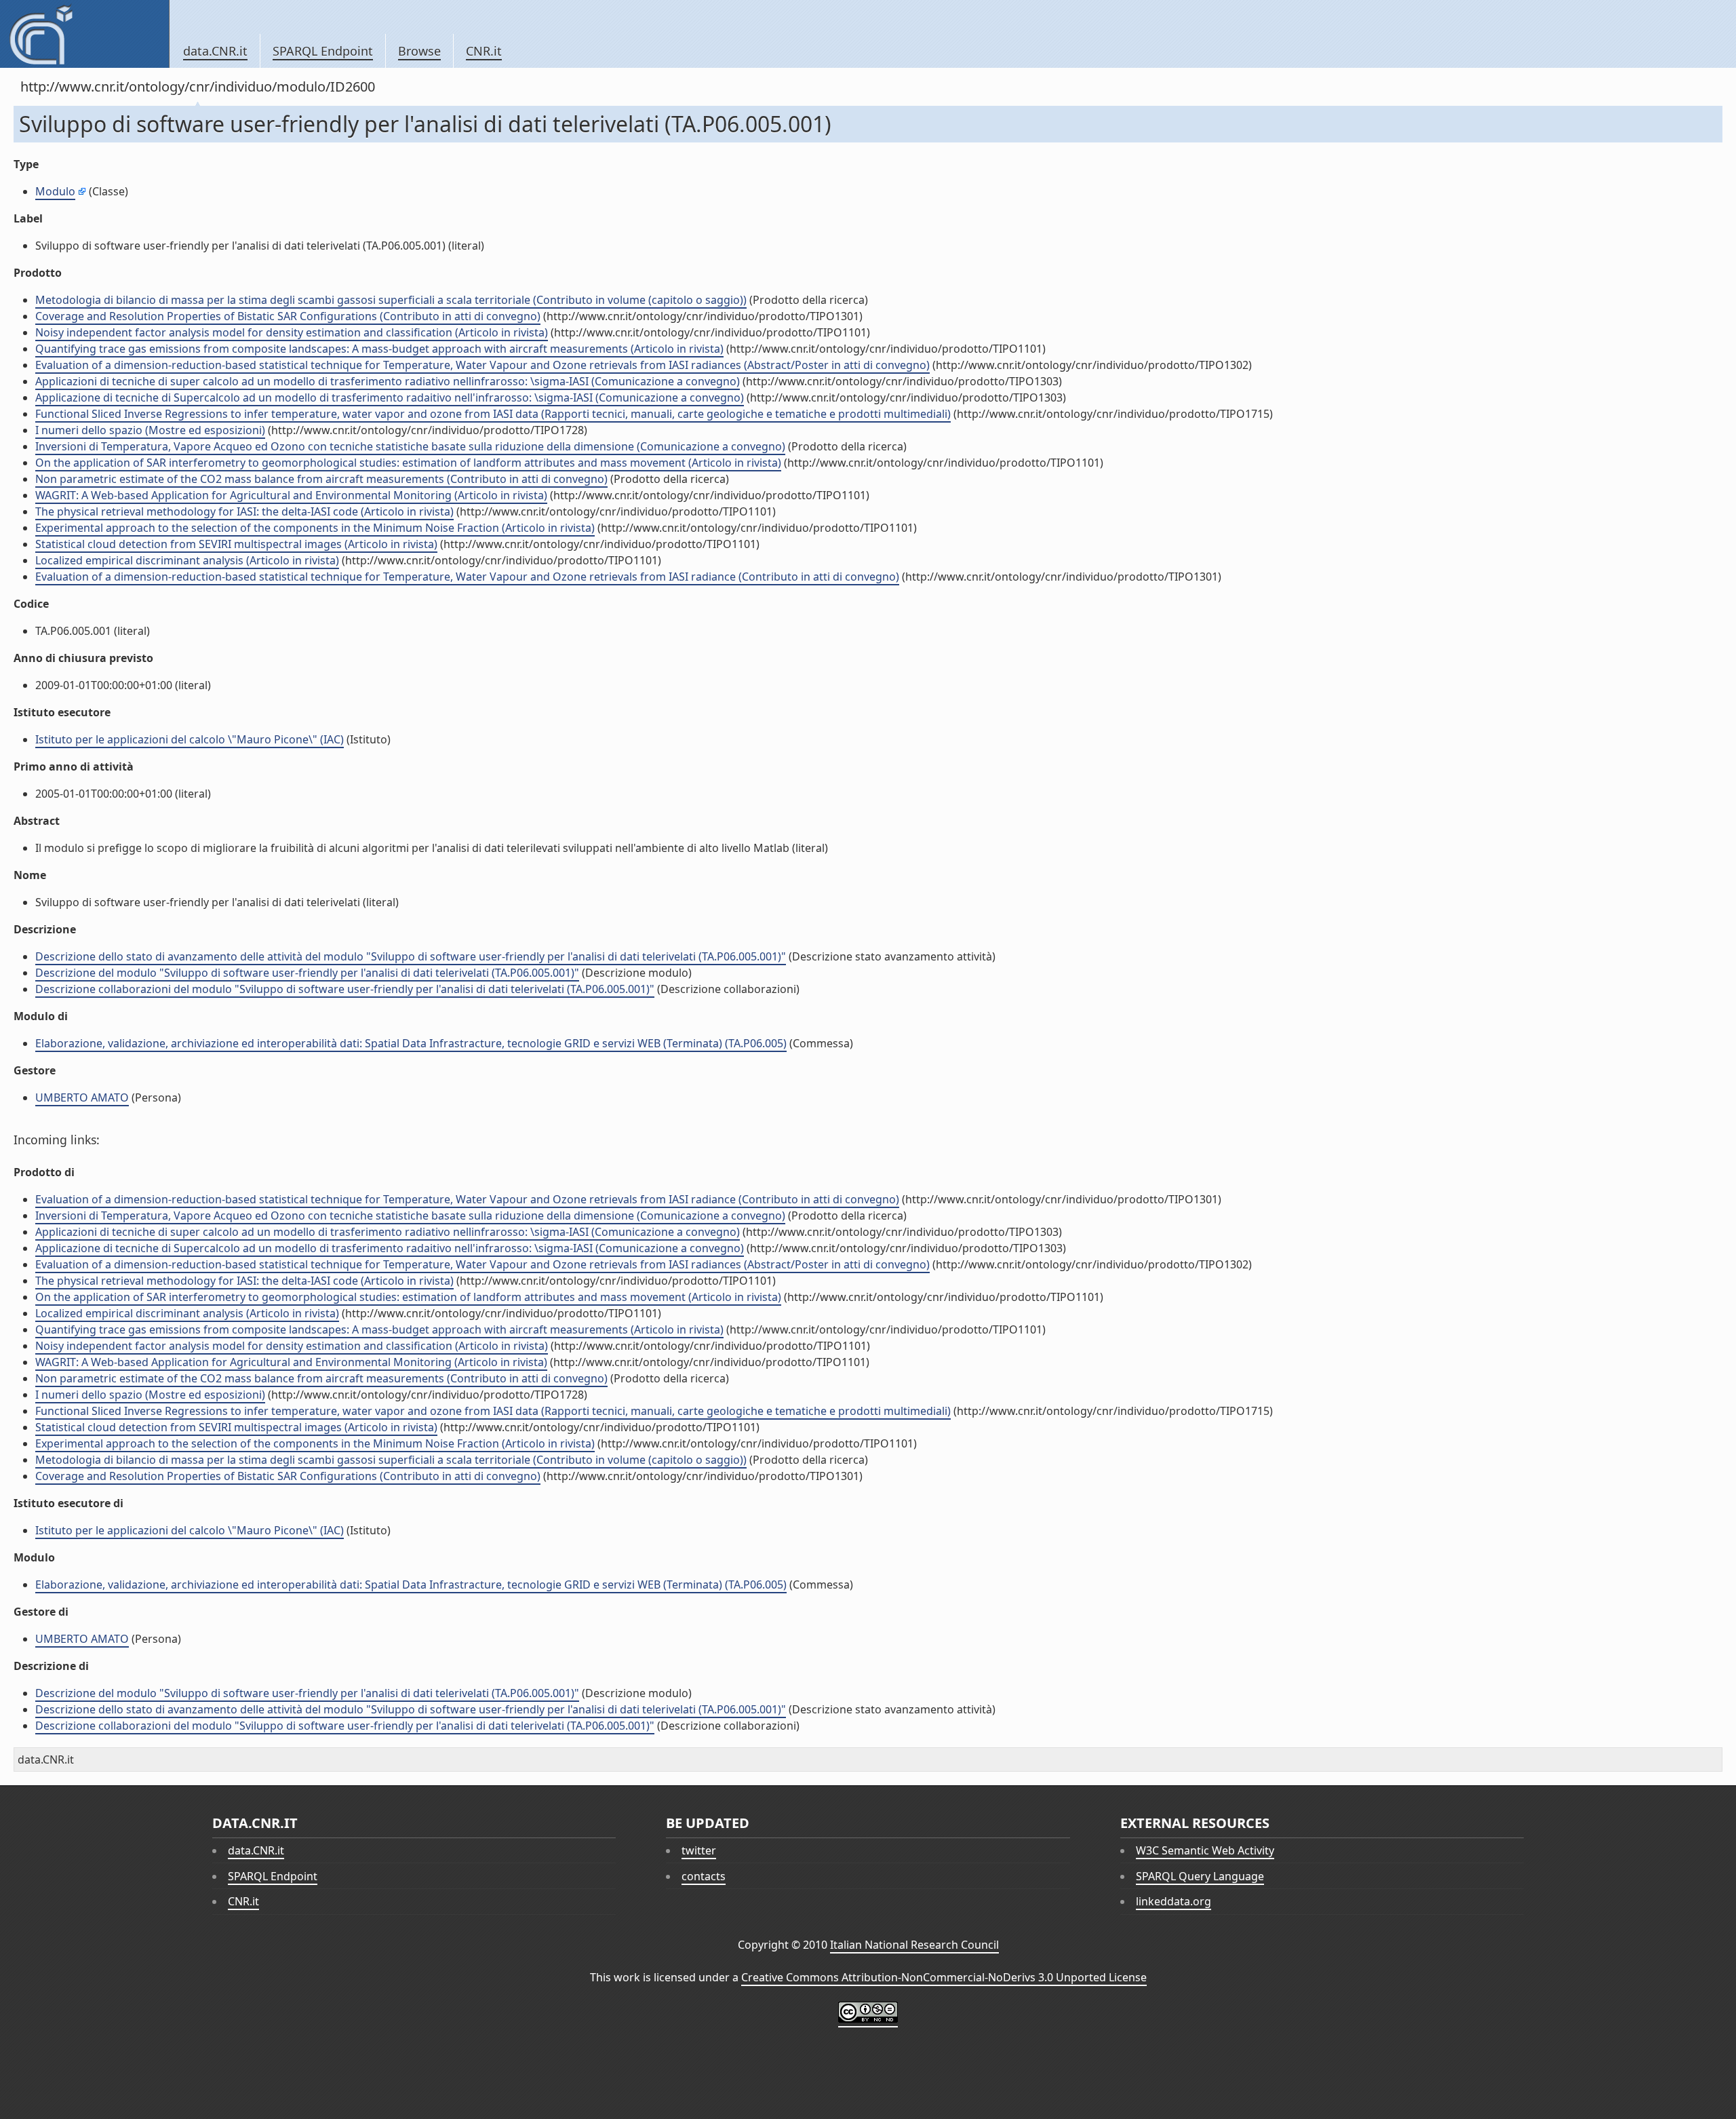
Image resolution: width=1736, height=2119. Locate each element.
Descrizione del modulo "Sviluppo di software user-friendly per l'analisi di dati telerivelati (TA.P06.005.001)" (307, 973)
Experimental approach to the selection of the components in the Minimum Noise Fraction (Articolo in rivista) (315, 528)
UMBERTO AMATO (82, 1097)
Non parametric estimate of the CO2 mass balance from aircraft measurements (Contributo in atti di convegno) (321, 479)
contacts (704, 1876)
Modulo (55, 191)
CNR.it (484, 51)
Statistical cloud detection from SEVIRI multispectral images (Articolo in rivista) (236, 544)
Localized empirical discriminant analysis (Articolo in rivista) (187, 560)
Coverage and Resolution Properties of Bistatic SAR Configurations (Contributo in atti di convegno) (288, 316)
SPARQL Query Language (1200, 1876)
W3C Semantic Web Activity (1205, 1850)
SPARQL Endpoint (323, 51)
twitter (699, 1850)
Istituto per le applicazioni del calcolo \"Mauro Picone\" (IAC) (190, 739)
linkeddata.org (1173, 1901)
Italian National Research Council (914, 1945)
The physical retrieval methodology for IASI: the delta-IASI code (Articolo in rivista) (244, 511)
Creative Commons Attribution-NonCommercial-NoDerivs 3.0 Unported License (944, 1977)
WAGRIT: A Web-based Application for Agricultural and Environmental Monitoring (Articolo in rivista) (291, 495)
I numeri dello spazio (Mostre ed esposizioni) (150, 430)
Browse (419, 51)
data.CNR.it (215, 51)
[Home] (84, 34)
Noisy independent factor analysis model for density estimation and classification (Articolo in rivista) (292, 332)
